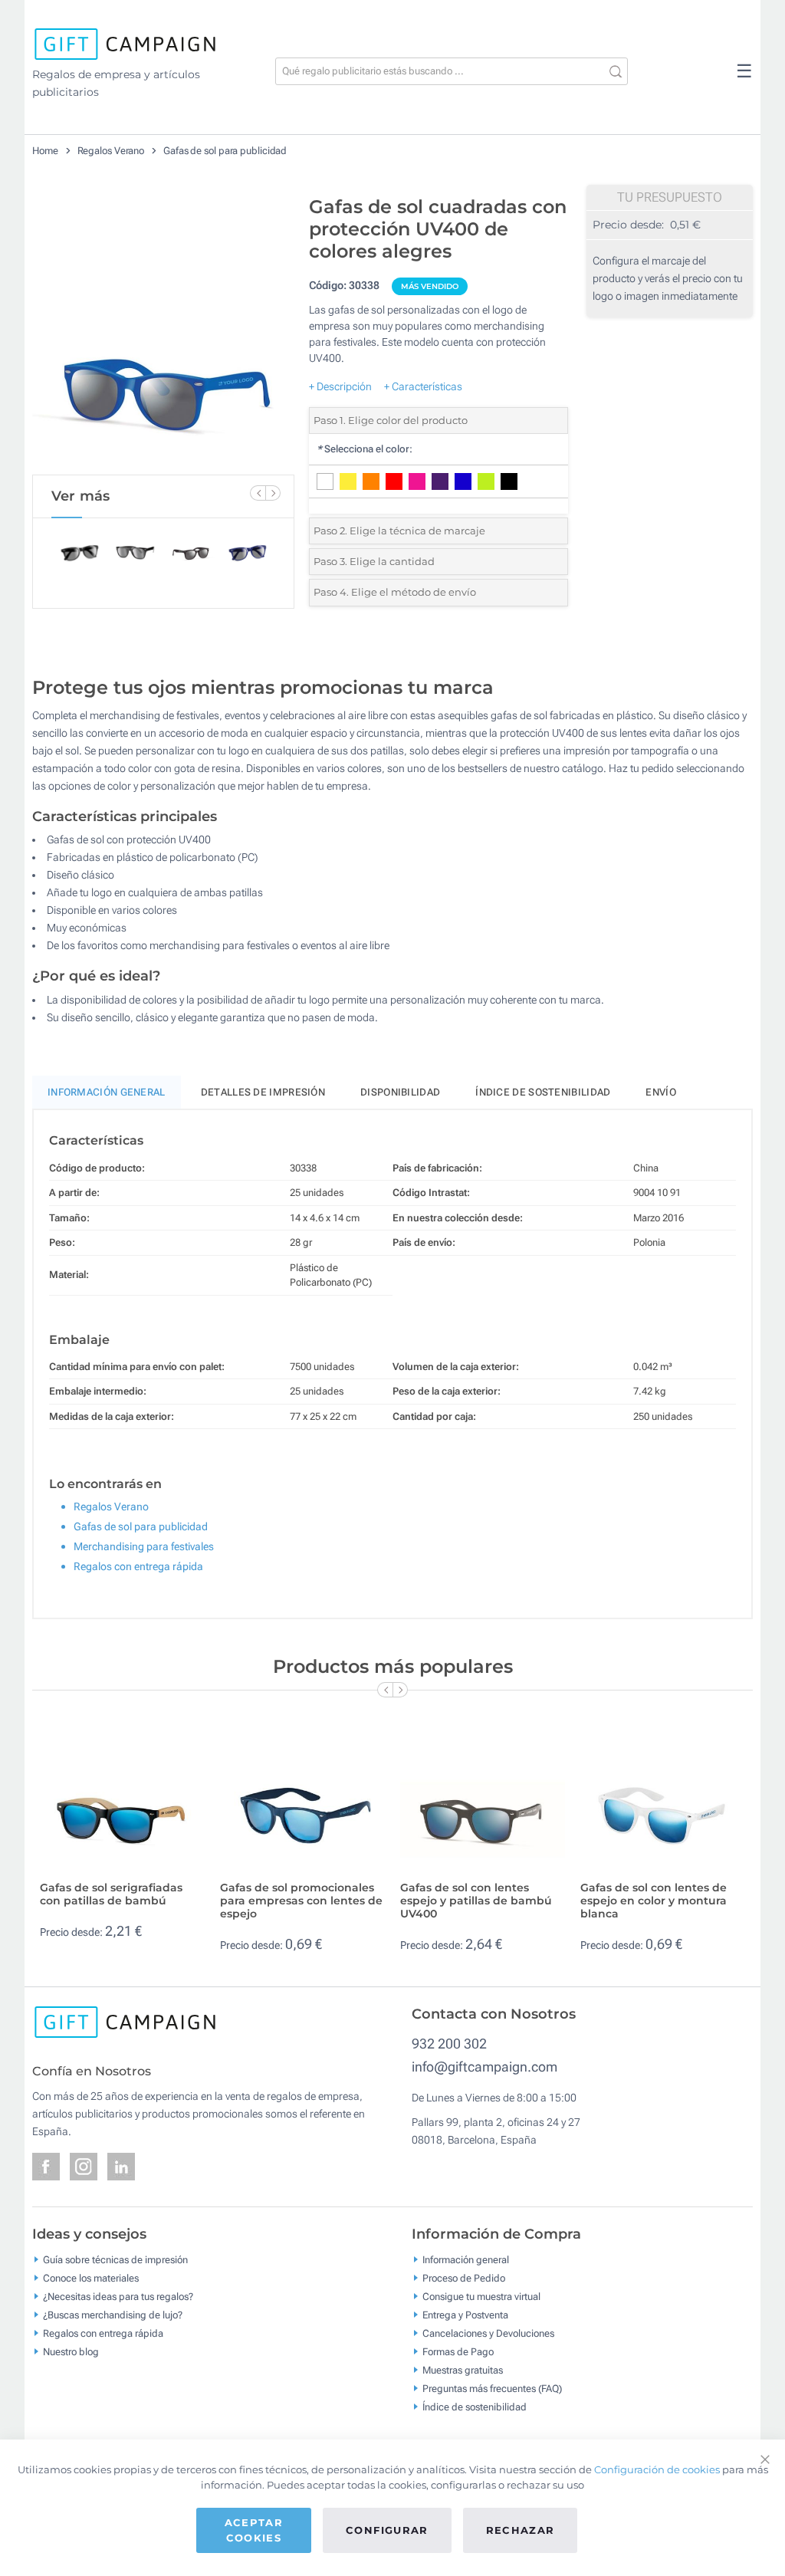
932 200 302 (449, 2044)
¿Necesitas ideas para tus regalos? (118, 2297)
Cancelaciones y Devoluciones (488, 2333)
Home (45, 151)
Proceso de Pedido (464, 2278)
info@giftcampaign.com (484, 2067)
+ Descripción (340, 386)
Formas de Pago (458, 2352)
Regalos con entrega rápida (138, 1566)
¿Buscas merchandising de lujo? (113, 2315)
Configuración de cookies (657, 2469)
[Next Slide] (273, 493)
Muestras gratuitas (463, 2370)
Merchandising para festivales (144, 1546)
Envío (661, 1092)
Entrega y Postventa (465, 2315)
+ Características (423, 386)
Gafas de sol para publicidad (225, 151)
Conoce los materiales (91, 2278)
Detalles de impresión (263, 1092)
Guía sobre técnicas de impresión (115, 2260)
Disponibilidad (400, 1092)
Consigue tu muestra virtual (481, 2297)
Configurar (387, 2530)
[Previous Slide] (258, 493)
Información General (107, 1092)
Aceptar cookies (254, 2530)
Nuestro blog (71, 2352)
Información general (466, 2260)
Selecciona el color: (365, 449)
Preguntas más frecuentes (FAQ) (492, 2389)
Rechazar (521, 2530)
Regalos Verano (111, 151)
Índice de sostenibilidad (543, 1092)
